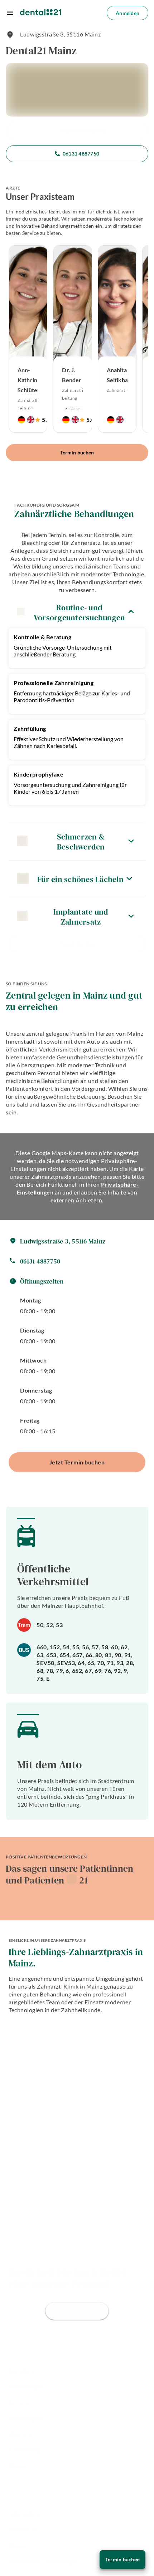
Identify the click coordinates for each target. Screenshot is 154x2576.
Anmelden (127, 13)
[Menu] (10, 13)
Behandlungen (27, 2387)
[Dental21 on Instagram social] (31, 2483)
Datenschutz (25, 2514)
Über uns (20, 2434)
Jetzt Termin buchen (83, 131)
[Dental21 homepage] (41, 13)
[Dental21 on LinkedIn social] (50, 2483)
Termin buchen (77, 452)
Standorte (22, 2371)
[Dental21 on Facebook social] (12, 2483)
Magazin (19, 2466)
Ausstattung (25, 2450)
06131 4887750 (81, 154)
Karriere (18, 2403)
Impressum (23, 2530)
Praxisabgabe (26, 2419)
